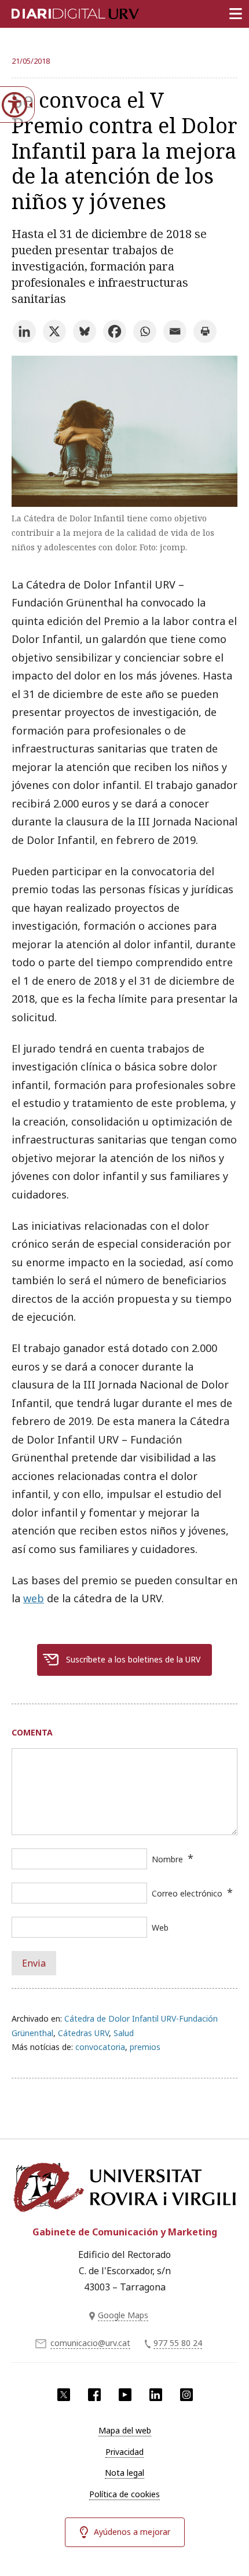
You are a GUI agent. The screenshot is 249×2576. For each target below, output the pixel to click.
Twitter (64, 2395)
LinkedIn (156, 2395)
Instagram (186, 2395)
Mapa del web (125, 2430)
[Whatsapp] (145, 331)
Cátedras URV (83, 2033)
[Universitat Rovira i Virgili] (124, 2187)
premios (145, 2047)
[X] (54, 331)
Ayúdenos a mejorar (132, 2532)
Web (160, 1928)
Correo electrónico (187, 1893)
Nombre (167, 1859)
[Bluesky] (85, 331)
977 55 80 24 (178, 2343)
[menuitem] (124, 2431)
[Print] (205, 331)
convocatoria (100, 2047)
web (34, 1598)
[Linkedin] (24, 331)
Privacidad (124, 2452)
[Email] (175, 331)
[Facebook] (115, 331)
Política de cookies (124, 2494)
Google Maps (123, 2315)
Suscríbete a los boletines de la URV (133, 1659)
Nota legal (124, 2473)
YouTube (125, 2395)
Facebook (94, 2395)
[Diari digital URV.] (61, 12)
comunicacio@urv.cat (90, 2343)
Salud (124, 2033)
